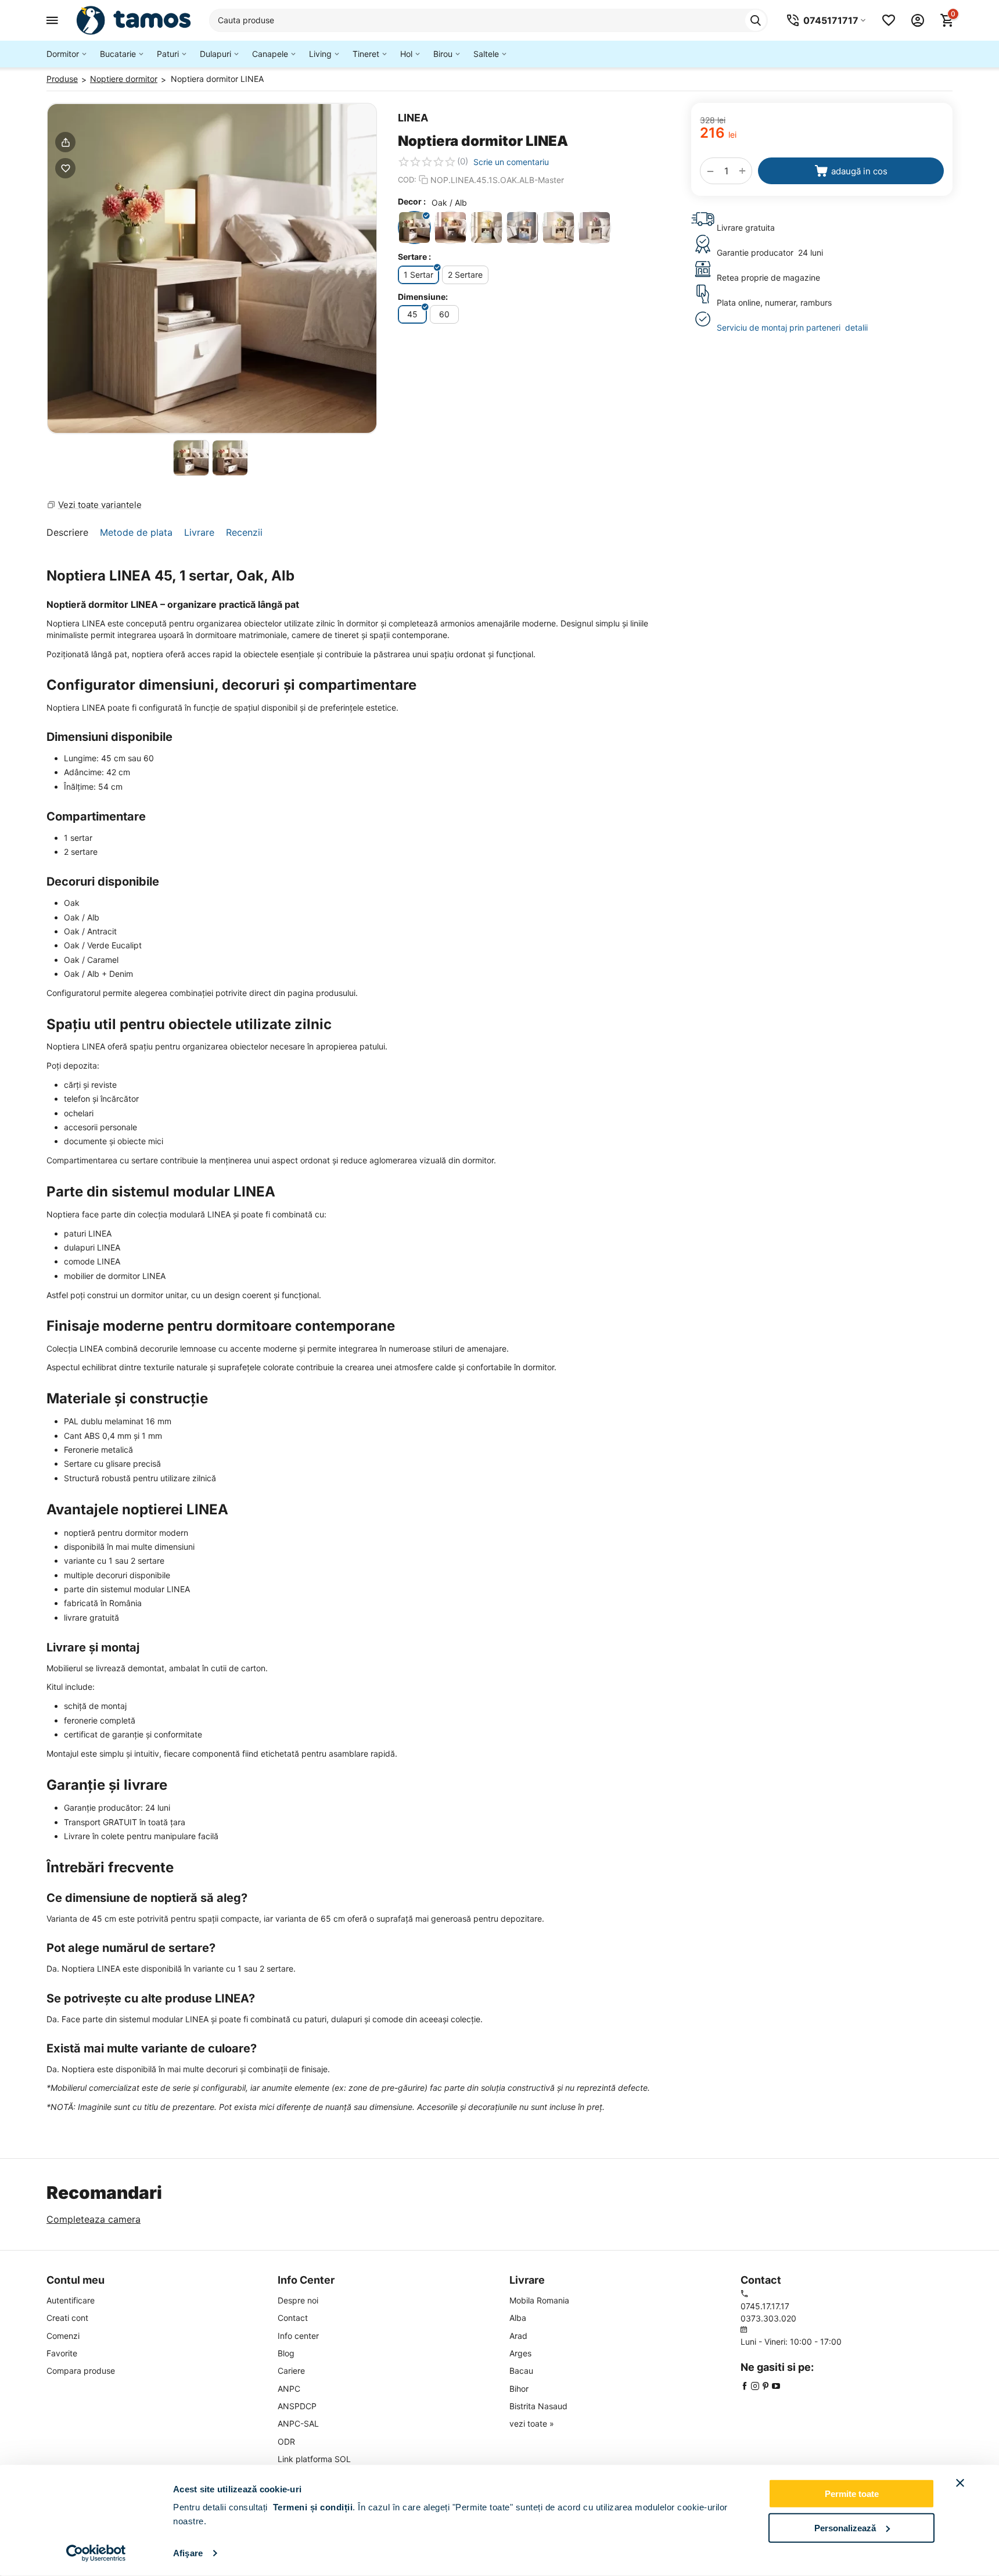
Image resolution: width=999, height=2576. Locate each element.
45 (412, 314)
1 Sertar (418, 275)
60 (444, 314)
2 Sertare (465, 275)
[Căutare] (756, 20)
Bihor (519, 2389)
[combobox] (488, 20)
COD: (407, 180)
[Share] (65, 142)
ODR (286, 2441)
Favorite (62, 2353)
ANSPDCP (297, 2406)
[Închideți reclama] (960, 2483)
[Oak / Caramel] (558, 227)
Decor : (412, 201)
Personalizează (845, 2527)
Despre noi (298, 2300)
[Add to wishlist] (65, 168)
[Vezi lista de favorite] (889, 20)
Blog (286, 2353)
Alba (518, 2318)
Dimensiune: (423, 297)
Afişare (188, 2553)
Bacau (521, 2371)
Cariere (291, 2371)
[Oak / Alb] (414, 227)
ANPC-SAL (298, 2423)
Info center (298, 2336)
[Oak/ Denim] (522, 227)
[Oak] (594, 227)
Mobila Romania (539, 2300)
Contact (293, 2318)
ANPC (289, 2389)
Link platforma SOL (314, 2459)
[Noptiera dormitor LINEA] (212, 268)
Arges (520, 2353)
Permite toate (852, 2494)
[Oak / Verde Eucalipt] (486, 227)
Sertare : (414, 257)
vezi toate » (532, 2423)
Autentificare (71, 2300)
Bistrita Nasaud (538, 2406)
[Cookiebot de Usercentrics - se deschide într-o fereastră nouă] (96, 2553)
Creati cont (67, 2318)
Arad (518, 2336)
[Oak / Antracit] (450, 227)
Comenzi (63, 2336)
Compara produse (81, 2371)
